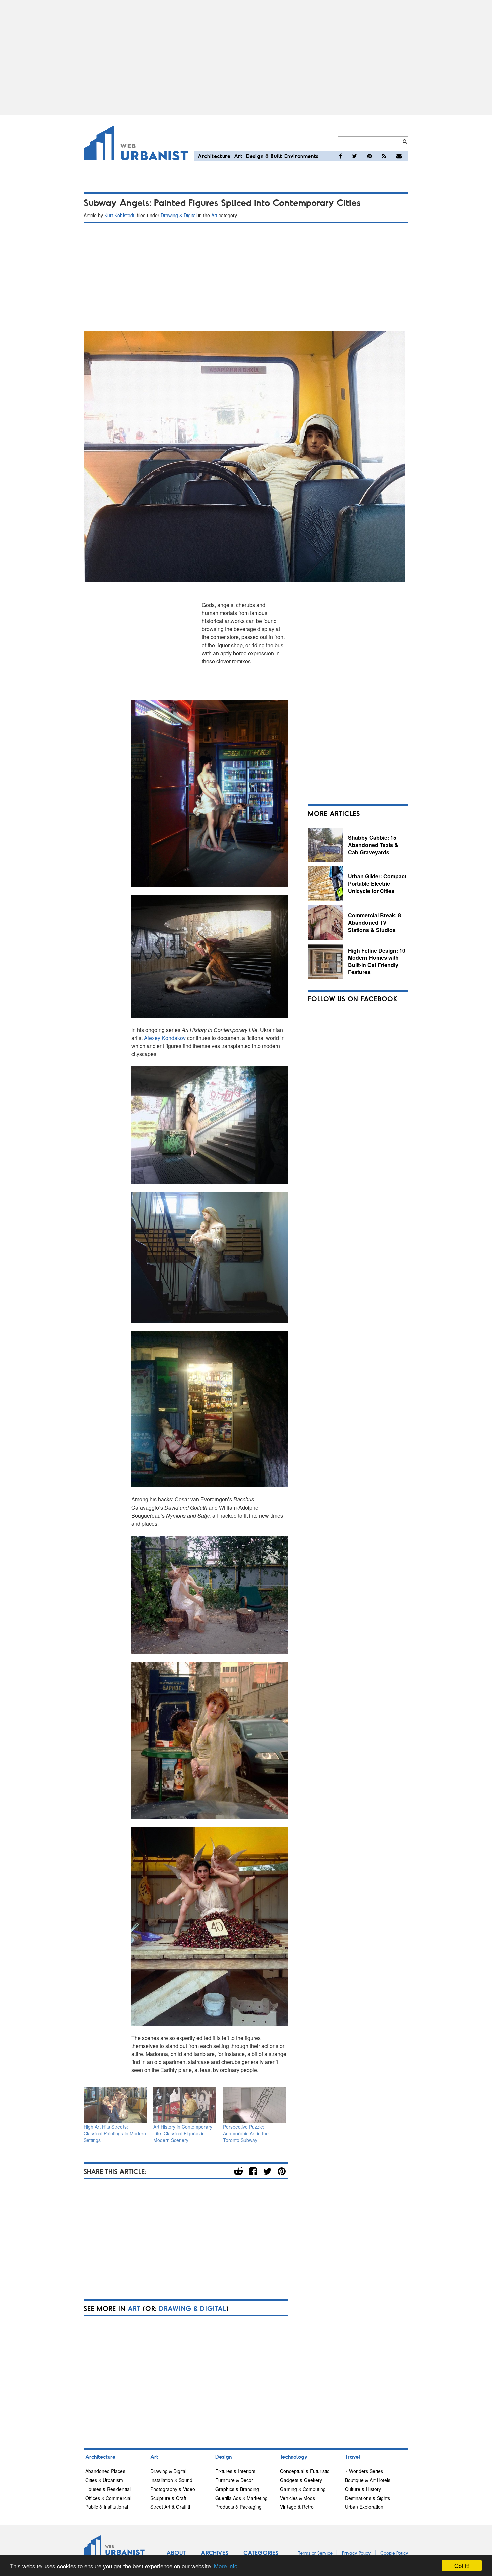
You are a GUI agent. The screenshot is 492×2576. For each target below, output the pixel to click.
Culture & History (363, 2489)
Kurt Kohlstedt (119, 215)
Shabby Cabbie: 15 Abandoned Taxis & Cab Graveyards (373, 845)
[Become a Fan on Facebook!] (341, 156)
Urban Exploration (364, 2507)
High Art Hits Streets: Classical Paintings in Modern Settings (115, 2133)
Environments (302, 156)
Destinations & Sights (367, 2498)
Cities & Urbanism (104, 2480)
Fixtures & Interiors (235, 2471)
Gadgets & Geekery (301, 2480)
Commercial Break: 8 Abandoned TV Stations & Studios (375, 922)
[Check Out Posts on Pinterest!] (370, 156)
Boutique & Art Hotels (368, 2480)
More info (226, 2566)
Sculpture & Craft (168, 2498)
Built (277, 156)
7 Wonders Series (364, 2471)
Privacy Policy (356, 2553)
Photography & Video (173, 2489)
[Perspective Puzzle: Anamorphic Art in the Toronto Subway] (254, 2105)
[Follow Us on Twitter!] (355, 156)
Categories (261, 2553)
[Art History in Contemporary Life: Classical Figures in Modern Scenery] (185, 2105)
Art (238, 156)
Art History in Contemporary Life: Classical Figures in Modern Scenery (183, 2133)
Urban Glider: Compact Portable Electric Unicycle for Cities (377, 883)
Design (255, 156)
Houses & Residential (108, 2489)
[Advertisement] (246, 58)
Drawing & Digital (179, 215)
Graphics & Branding (237, 2489)
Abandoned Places (105, 2471)
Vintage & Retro (297, 2507)
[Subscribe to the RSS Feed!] (384, 156)
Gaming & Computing (303, 2489)
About (176, 2553)
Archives (215, 2553)
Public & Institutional (107, 2507)
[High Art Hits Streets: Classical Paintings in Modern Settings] (115, 2105)
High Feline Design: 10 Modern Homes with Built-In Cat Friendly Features (377, 961)
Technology (294, 2456)
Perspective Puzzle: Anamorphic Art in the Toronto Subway (246, 2133)
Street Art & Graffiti (170, 2507)
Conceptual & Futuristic (305, 2471)
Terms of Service (315, 2553)
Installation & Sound (171, 2480)
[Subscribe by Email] (399, 156)
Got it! (462, 2565)
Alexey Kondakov (165, 1038)
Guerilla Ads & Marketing (241, 2498)
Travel (353, 2456)
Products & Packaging (238, 2507)
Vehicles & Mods (298, 2498)
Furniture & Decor (234, 2480)
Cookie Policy (394, 2553)
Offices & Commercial (108, 2498)
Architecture (214, 156)
